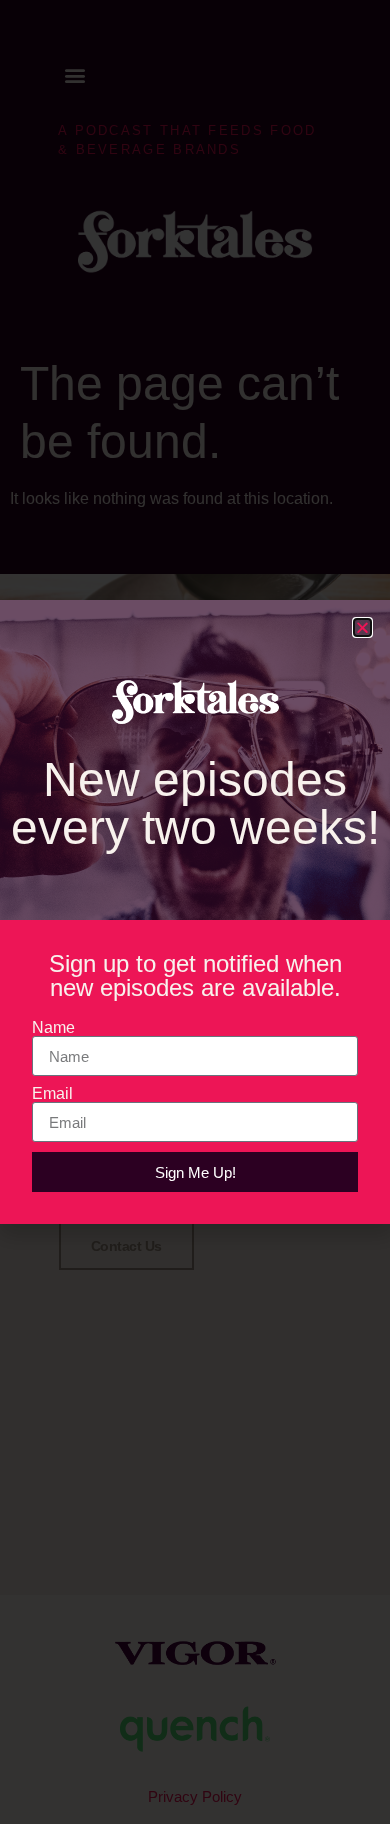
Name (53, 1028)
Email (52, 1094)
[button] (362, 627)
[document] (195, 912)
